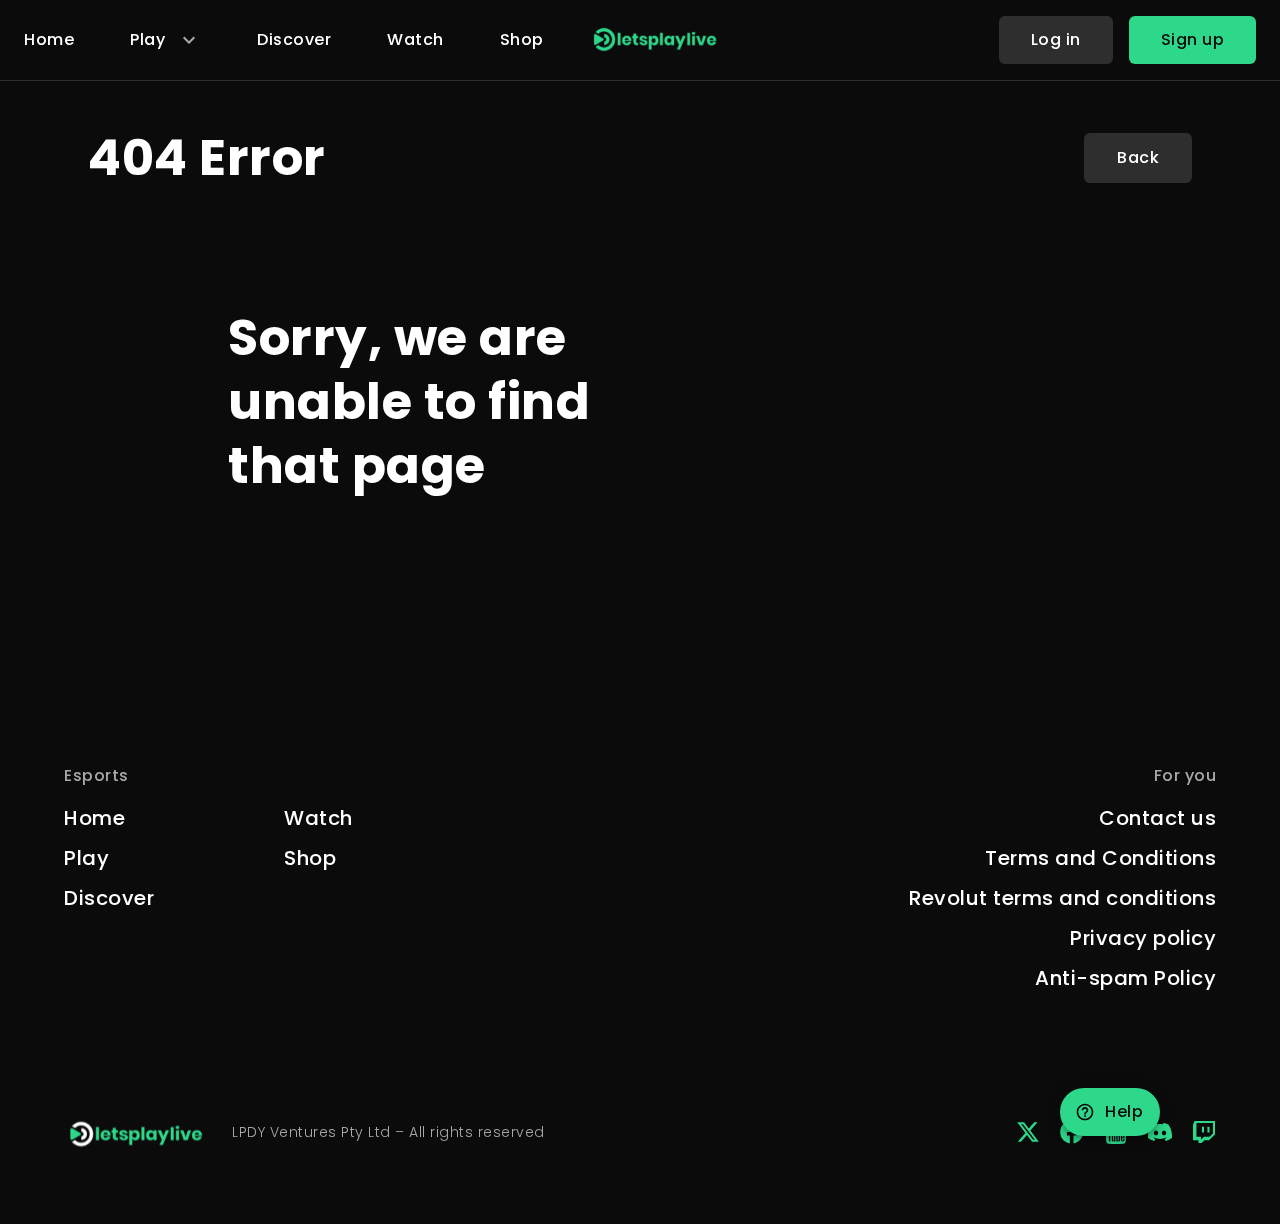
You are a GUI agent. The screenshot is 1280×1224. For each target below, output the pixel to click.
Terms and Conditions (1100, 858)
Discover (294, 39)
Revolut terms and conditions (1062, 898)
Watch (415, 39)
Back (1138, 157)
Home (49, 39)
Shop (522, 39)
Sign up (1193, 39)
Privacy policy (1143, 938)
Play (86, 858)
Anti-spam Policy (1125, 978)
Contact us (1157, 818)
